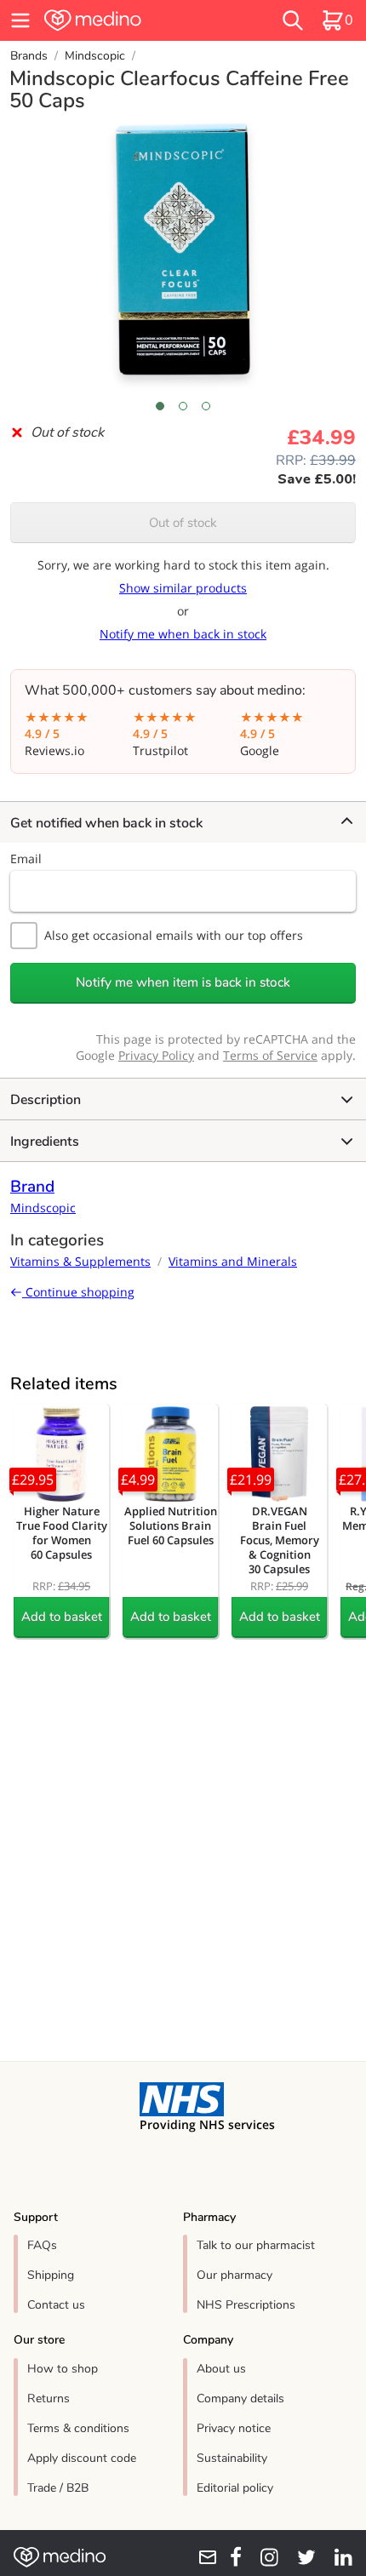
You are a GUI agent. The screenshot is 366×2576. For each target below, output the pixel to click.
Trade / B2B (58, 2488)
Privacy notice (234, 2428)
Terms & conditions (78, 2428)
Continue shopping (78, 1292)
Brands (29, 56)
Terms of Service (270, 1055)
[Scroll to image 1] (160, 406)
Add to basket (62, 1617)
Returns (49, 2399)
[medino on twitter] (300, 2557)
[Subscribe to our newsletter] (202, 2557)
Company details (240, 2399)
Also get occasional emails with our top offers (174, 935)
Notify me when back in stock (183, 634)
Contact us (56, 2305)
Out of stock (183, 523)
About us (221, 2369)
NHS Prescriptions (246, 2305)
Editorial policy (235, 2488)
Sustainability (232, 2458)
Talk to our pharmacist (256, 2245)
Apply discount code (82, 2458)
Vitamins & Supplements (80, 1261)
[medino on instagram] (263, 2557)
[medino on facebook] (230, 2557)
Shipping (51, 2275)
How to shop (63, 2369)
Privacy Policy (156, 1055)
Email (26, 859)
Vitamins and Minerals (233, 1261)
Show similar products (183, 588)
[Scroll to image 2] (183, 406)
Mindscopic (95, 56)
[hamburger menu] (20, 20)
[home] (127, 20)
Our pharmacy (234, 2275)
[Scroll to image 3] (206, 406)
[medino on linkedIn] (337, 2557)
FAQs (42, 2245)
